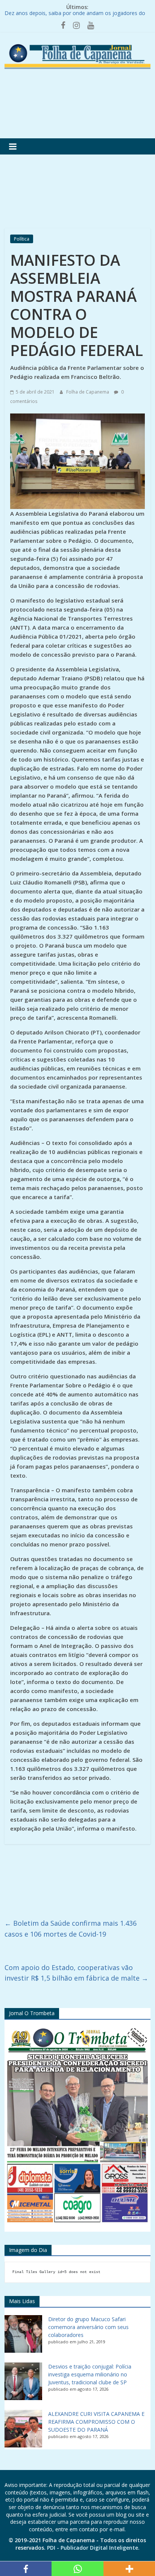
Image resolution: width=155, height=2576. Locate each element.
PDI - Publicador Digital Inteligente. (93, 2548)
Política (22, 239)
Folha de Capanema (88, 392)
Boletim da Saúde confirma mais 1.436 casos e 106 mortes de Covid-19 (71, 1929)
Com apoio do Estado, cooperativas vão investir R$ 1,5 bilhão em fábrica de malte (76, 1973)
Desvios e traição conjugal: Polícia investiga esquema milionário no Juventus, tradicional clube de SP (90, 2374)
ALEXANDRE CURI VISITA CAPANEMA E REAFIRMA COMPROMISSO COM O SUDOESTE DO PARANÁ (96, 2422)
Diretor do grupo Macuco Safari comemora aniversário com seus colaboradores (88, 2327)
